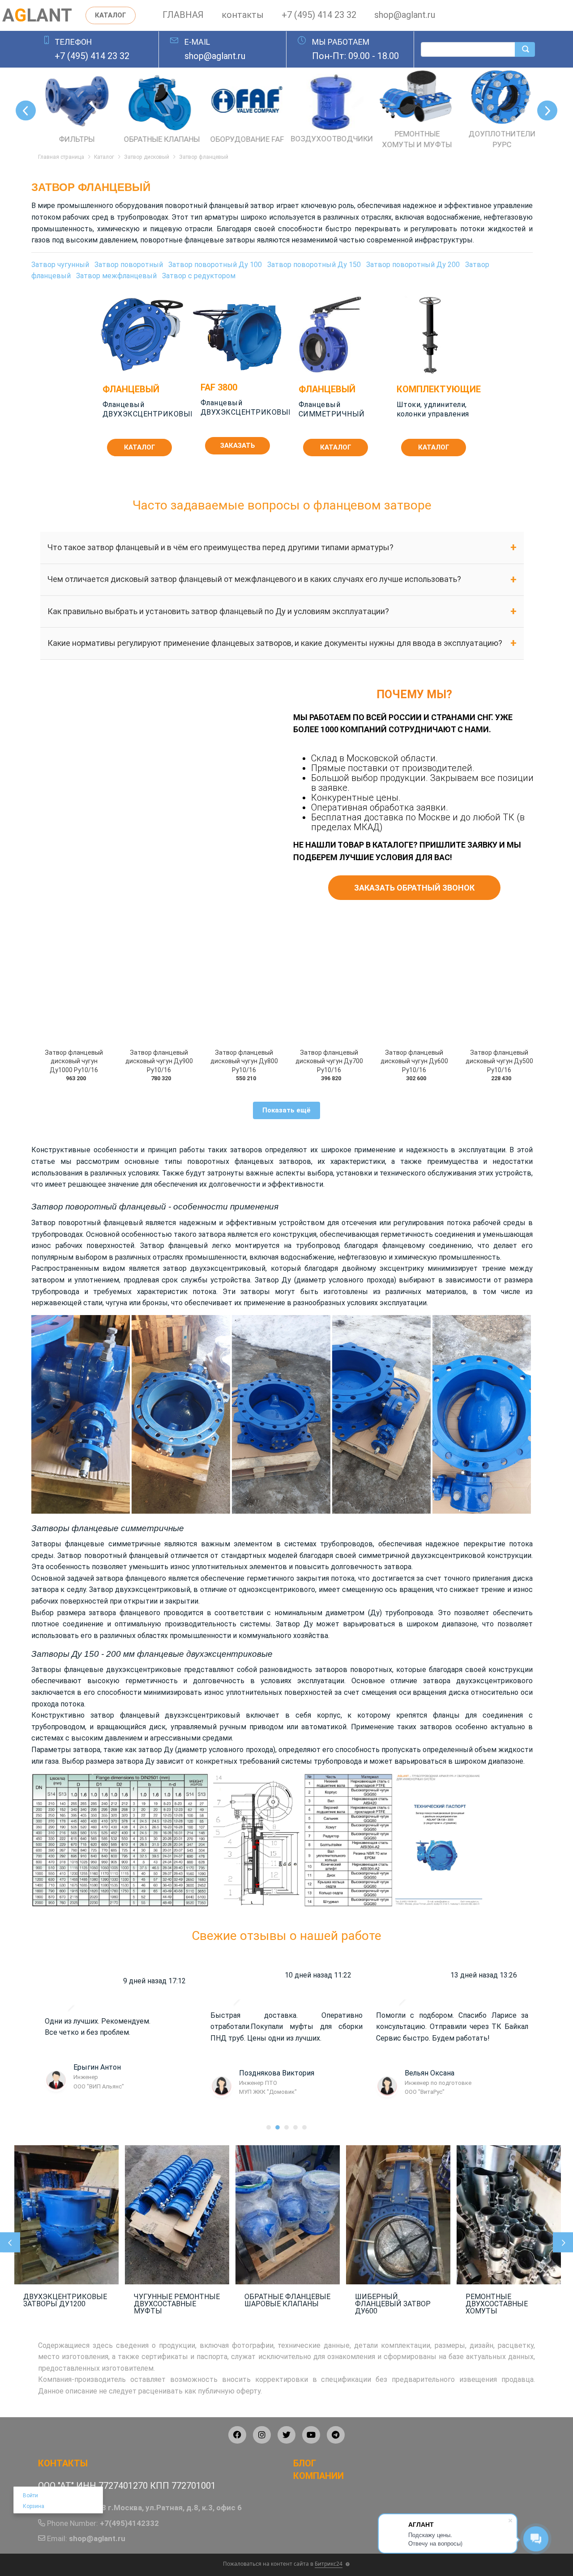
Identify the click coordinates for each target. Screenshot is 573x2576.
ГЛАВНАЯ (183, 15)
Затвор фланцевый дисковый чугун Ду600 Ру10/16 (414, 1061)
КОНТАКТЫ (63, 2463)
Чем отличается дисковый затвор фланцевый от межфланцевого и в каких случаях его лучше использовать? (254, 579)
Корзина (34, 2506)
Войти (30, 2495)
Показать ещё (286, 1110)
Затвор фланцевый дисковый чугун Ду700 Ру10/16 (329, 1061)
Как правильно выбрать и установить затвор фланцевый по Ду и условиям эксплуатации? (218, 611)
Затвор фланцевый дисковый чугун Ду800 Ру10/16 (244, 1061)
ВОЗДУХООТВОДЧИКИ (159, 139)
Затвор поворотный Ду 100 (215, 265)
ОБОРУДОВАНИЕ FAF (74, 139)
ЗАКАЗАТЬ (238, 446)
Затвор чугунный (60, 265)
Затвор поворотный (129, 265)
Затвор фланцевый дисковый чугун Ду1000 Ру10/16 (74, 1061)
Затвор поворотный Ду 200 (413, 265)
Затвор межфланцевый (116, 276)
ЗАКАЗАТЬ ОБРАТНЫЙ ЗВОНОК (414, 888)
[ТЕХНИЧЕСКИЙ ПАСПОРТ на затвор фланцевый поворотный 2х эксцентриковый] (441, 1840)
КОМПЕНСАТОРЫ (414, 139)
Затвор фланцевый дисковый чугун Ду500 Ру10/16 (499, 1061)
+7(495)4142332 (129, 2523)
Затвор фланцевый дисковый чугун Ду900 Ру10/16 (159, 1061)
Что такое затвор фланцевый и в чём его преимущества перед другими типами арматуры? (220, 547)
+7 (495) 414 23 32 (319, 15)
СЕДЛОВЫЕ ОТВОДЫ (499, 139)
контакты (243, 15)
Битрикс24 (329, 2564)
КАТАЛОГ (111, 15)
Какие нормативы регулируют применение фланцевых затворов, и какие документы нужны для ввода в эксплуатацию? (275, 643)
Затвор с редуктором (199, 276)
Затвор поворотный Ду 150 (314, 265)
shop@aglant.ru (405, 15)
